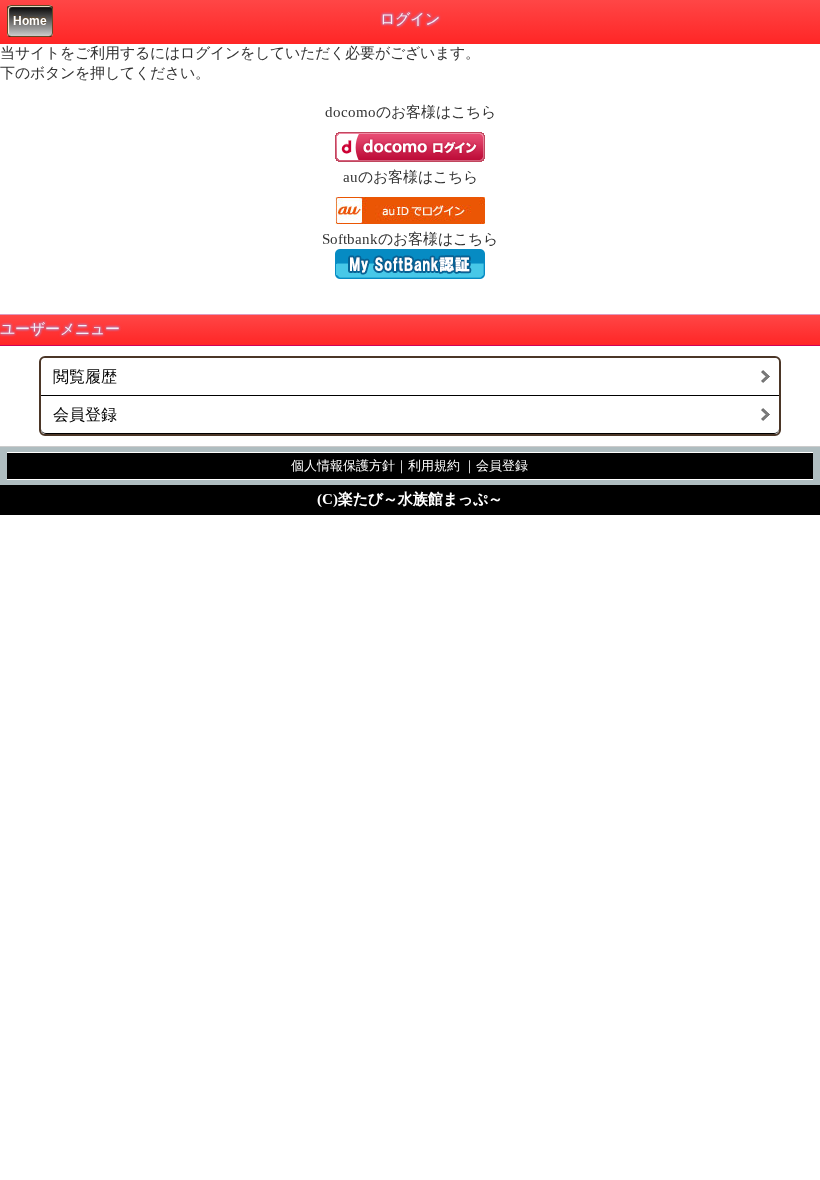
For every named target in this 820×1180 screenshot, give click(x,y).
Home (30, 21)
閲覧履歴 (85, 376)
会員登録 (85, 414)
